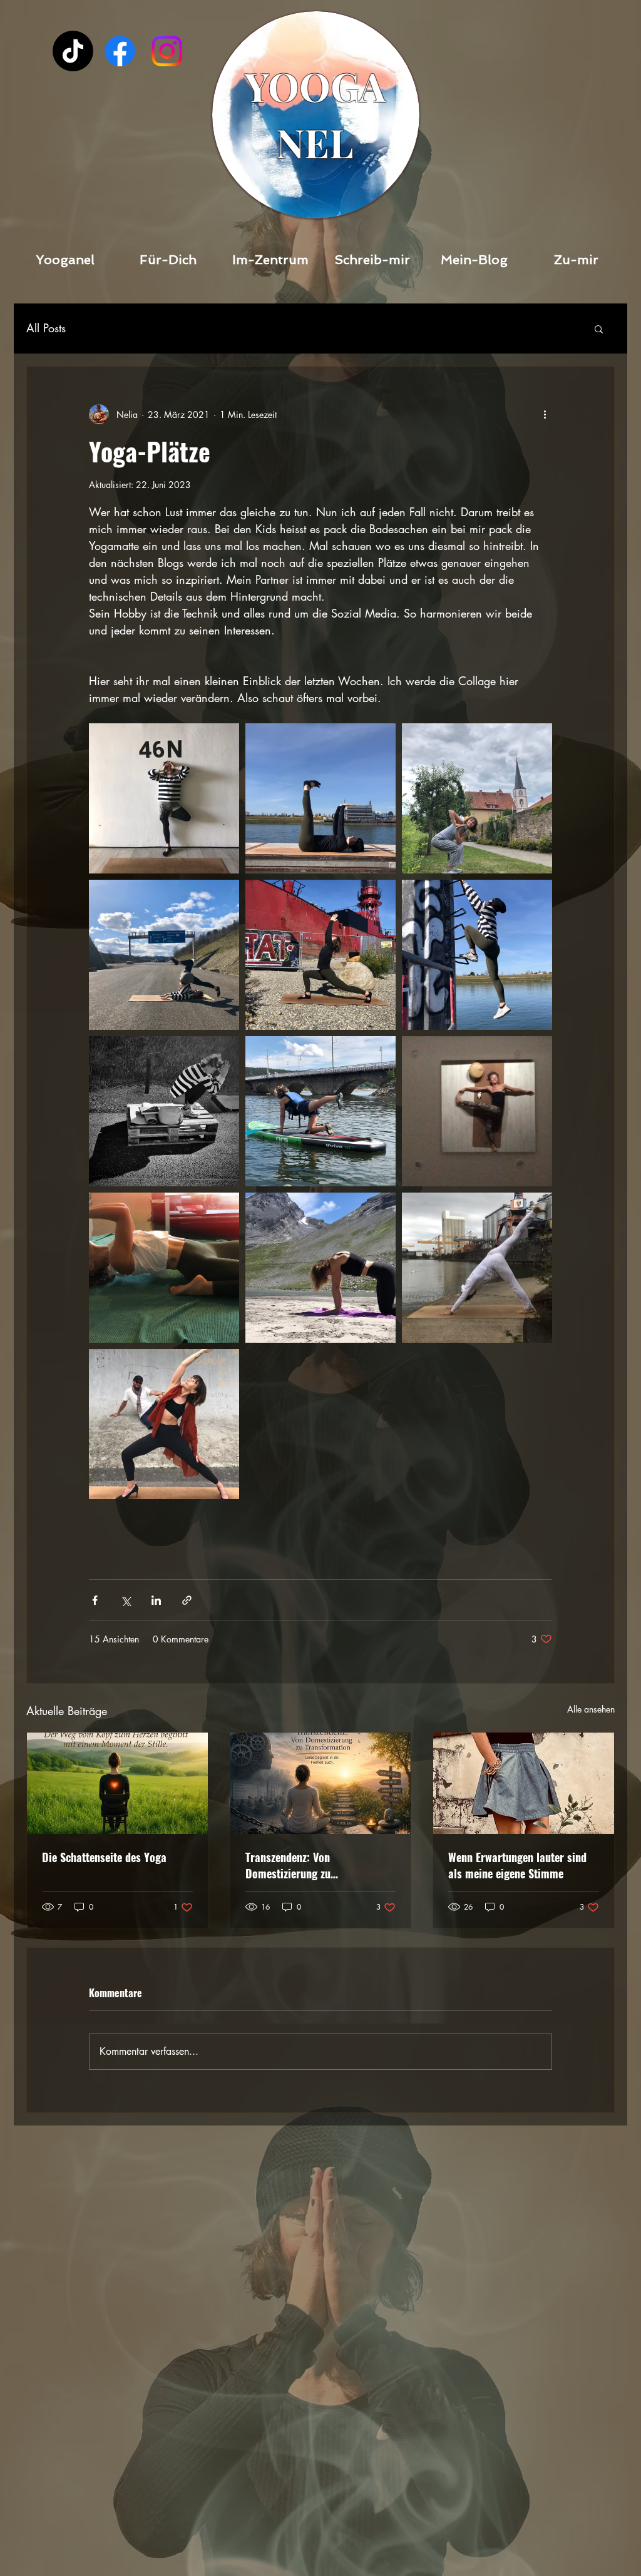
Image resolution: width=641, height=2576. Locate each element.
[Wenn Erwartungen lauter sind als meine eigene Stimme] (524, 1783)
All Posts (46, 328)
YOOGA (315, 86)
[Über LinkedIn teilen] (156, 1600)
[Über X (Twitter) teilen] (126, 1600)
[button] (599, 328)
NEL (315, 142)
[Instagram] (167, 51)
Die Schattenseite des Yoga (104, 1857)
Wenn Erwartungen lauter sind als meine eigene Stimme (517, 1865)
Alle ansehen (591, 1709)
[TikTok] (73, 51)
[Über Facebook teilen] (95, 1600)
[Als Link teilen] (187, 1600)
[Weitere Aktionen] (545, 414)
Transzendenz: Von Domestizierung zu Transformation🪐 (288, 1865)
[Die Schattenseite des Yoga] (117, 1783)
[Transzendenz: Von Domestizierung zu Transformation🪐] (321, 1783)
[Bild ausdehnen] (164, 798)
